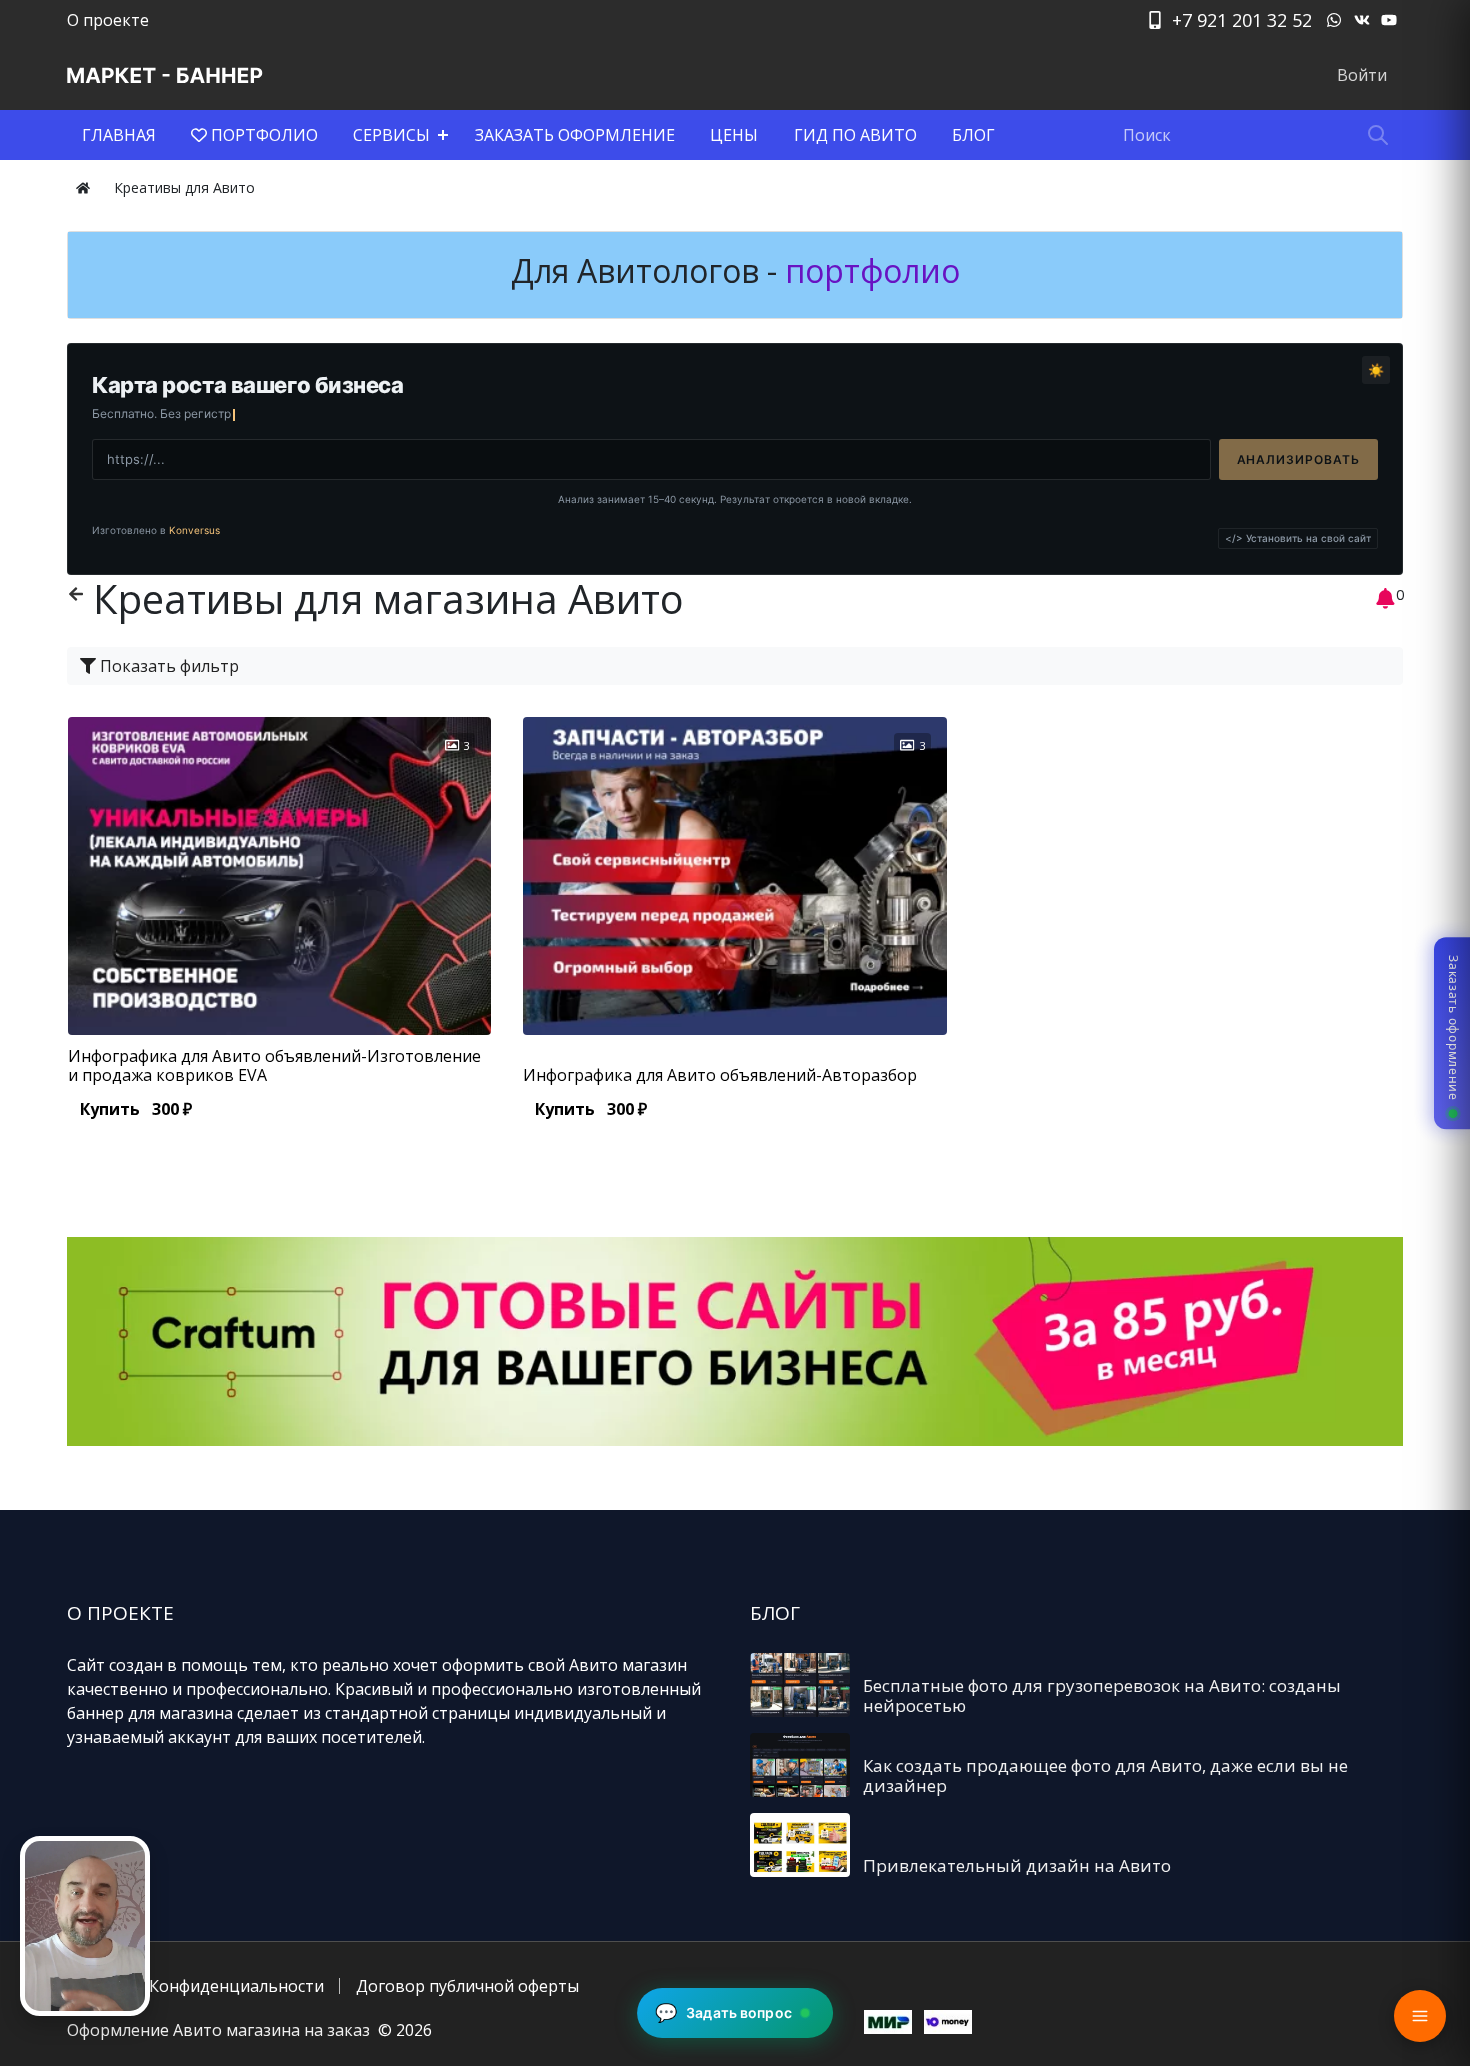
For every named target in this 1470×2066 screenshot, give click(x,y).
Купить (136, 1109)
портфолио (868, 270)
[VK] (1362, 20)
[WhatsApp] (1334, 20)
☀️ (1376, 370)
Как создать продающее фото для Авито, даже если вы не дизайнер (1105, 1775)
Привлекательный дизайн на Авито (1017, 1865)
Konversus (194, 530)
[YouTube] (1389, 20)
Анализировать (1298, 459)
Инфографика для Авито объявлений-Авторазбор (720, 1075)
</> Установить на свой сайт (1298, 538)
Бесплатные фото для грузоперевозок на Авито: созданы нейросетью (1102, 1695)
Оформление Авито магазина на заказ (218, 2030)
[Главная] (83, 187)
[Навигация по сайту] (1420, 2016)
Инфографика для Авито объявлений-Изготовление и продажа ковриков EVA (274, 1065)
